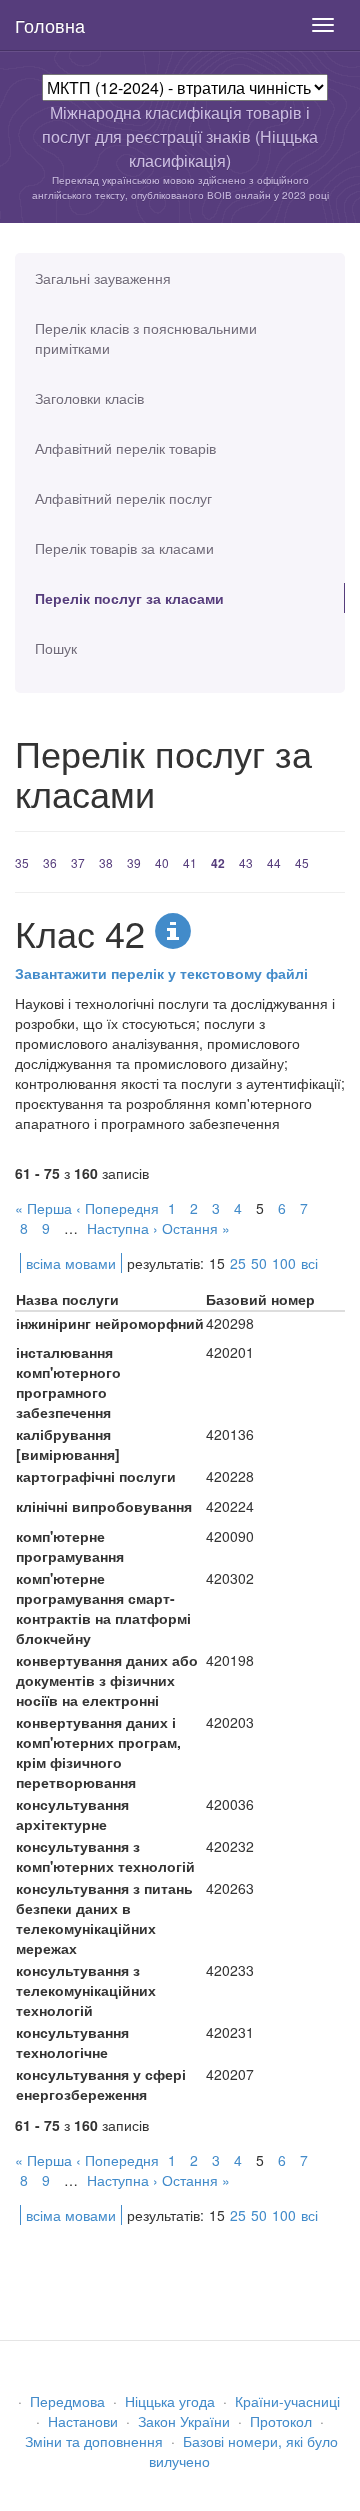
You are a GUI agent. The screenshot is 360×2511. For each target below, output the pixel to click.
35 (22, 862)
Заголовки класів (89, 398)
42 (218, 863)
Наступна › (122, 1228)
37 (78, 862)
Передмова (67, 2401)
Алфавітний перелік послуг (123, 498)
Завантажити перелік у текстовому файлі (161, 973)
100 (284, 1263)
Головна (50, 25)
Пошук (56, 648)
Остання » (196, 1228)
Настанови (83, 2421)
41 (190, 862)
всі (309, 1263)
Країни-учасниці (287, 2401)
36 (50, 862)
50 (259, 1263)
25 (238, 1263)
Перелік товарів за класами (124, 548)
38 (106, 862)
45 (302, 862)
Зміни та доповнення (94, 2441)
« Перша (43, 1208)
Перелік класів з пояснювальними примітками (146, 338)
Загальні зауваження (103, 278)
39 (134, 862)
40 (162, 862)
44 (274, 862)
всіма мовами (71, 1263)
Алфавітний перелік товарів (125, 448)
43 (246, 862)
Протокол (281, 2421)
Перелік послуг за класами (129, 598)
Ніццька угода (170, 2401)
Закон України (184, 2421)
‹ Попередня (117, 1208)
